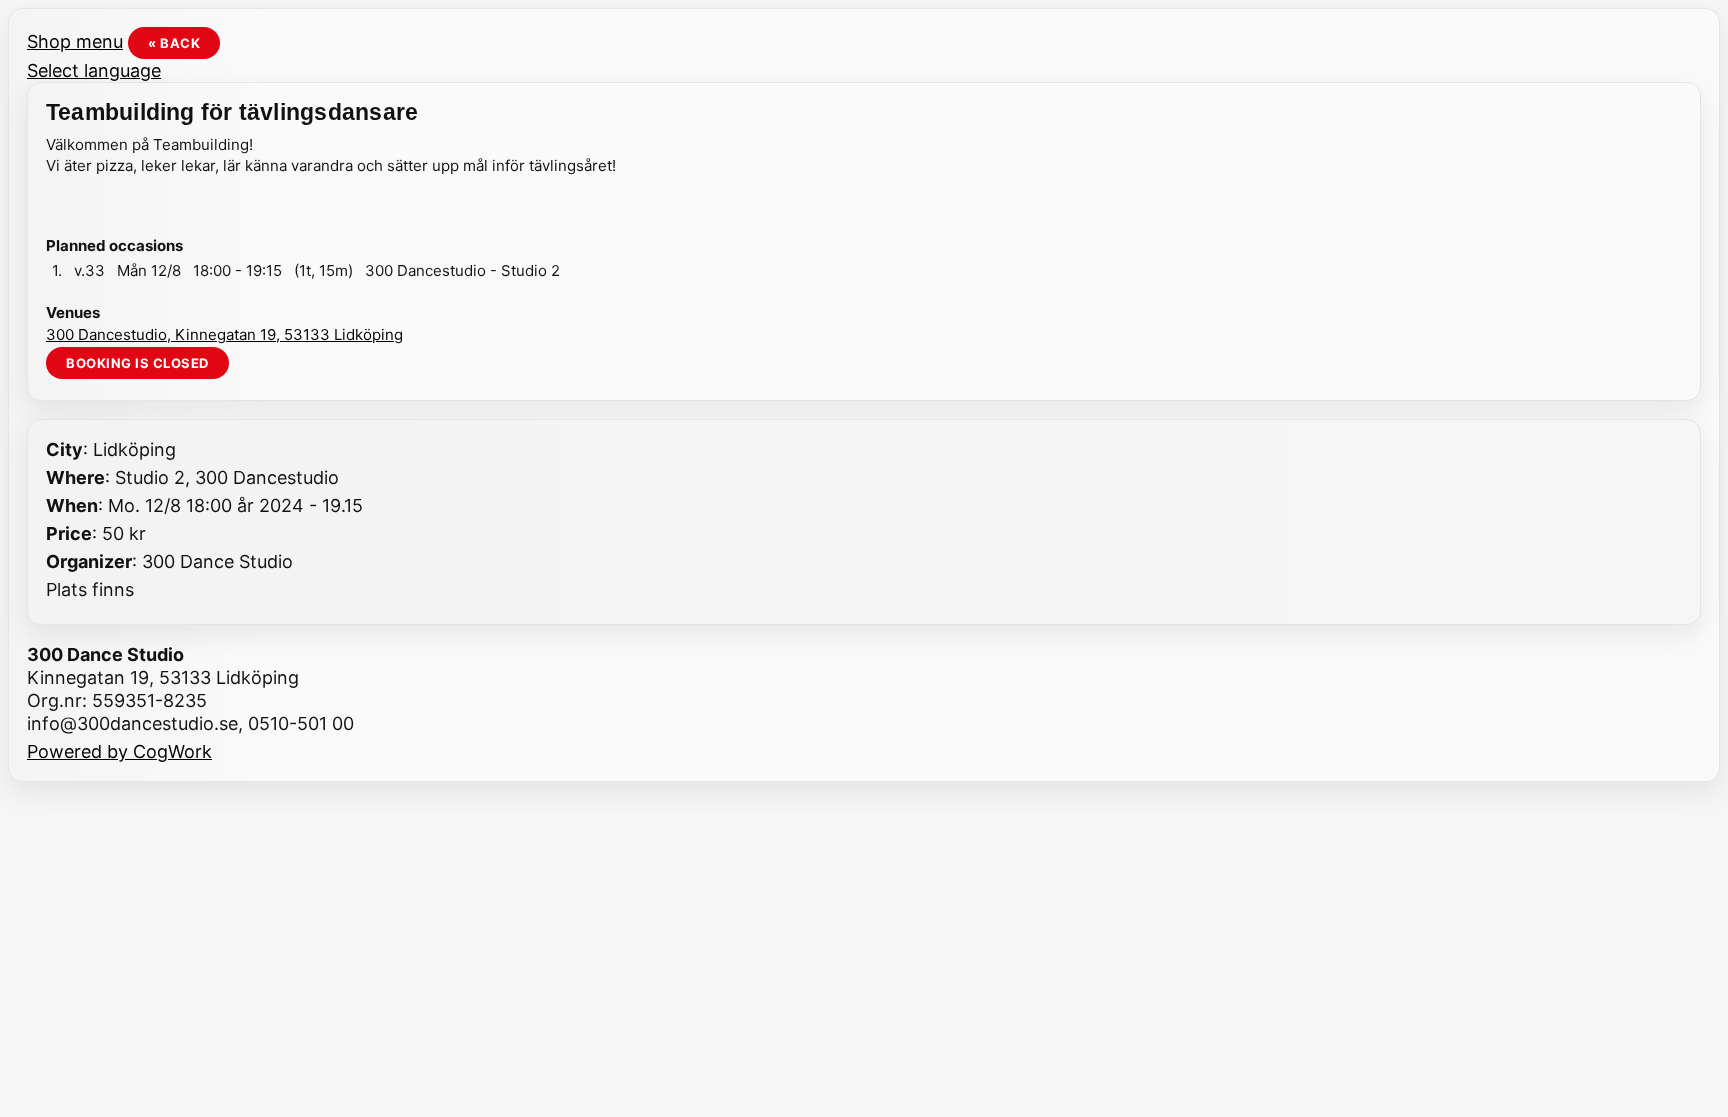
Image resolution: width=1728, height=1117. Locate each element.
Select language (94, 70)
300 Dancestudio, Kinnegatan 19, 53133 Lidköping (224, 334)
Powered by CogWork (119, 751)
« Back (174, 43)
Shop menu (75, 41)
